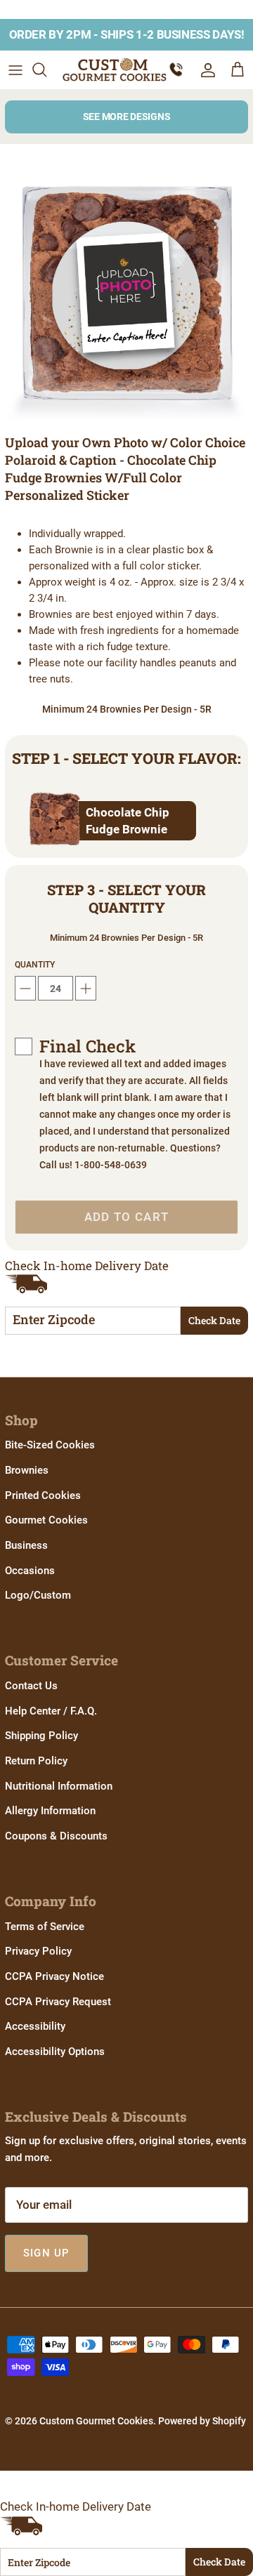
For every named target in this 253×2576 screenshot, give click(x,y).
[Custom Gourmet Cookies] (115, 70)
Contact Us (31, 1686)
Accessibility (35, 2026)
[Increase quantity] (86, 988)
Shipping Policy (41, 1736)
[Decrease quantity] (25, 988)
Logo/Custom (38, 1595)
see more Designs (127, 117)
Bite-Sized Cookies (50, 1445)
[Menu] (15, 70)
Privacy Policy (38, 1951)
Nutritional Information (59, 1786)
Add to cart (127, 1217)
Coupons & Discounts (56, 1836)
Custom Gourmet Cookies (96, 2421)
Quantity (35, 965)
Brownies (27, 1470)
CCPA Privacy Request (58, 2002)
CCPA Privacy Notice (54, 1976)
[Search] (46, 70)
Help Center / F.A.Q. (51, 1711)
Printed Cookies (43, 1495)
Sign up (46, 2253)
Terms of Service (45, 1927)
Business (26, 1545)
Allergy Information (50, 1811)
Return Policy (36, 1761)
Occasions (30, 1571)
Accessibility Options (55, 2052)
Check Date (214, 1320)
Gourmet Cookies (46, 1520)
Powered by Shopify (202, 2421)
